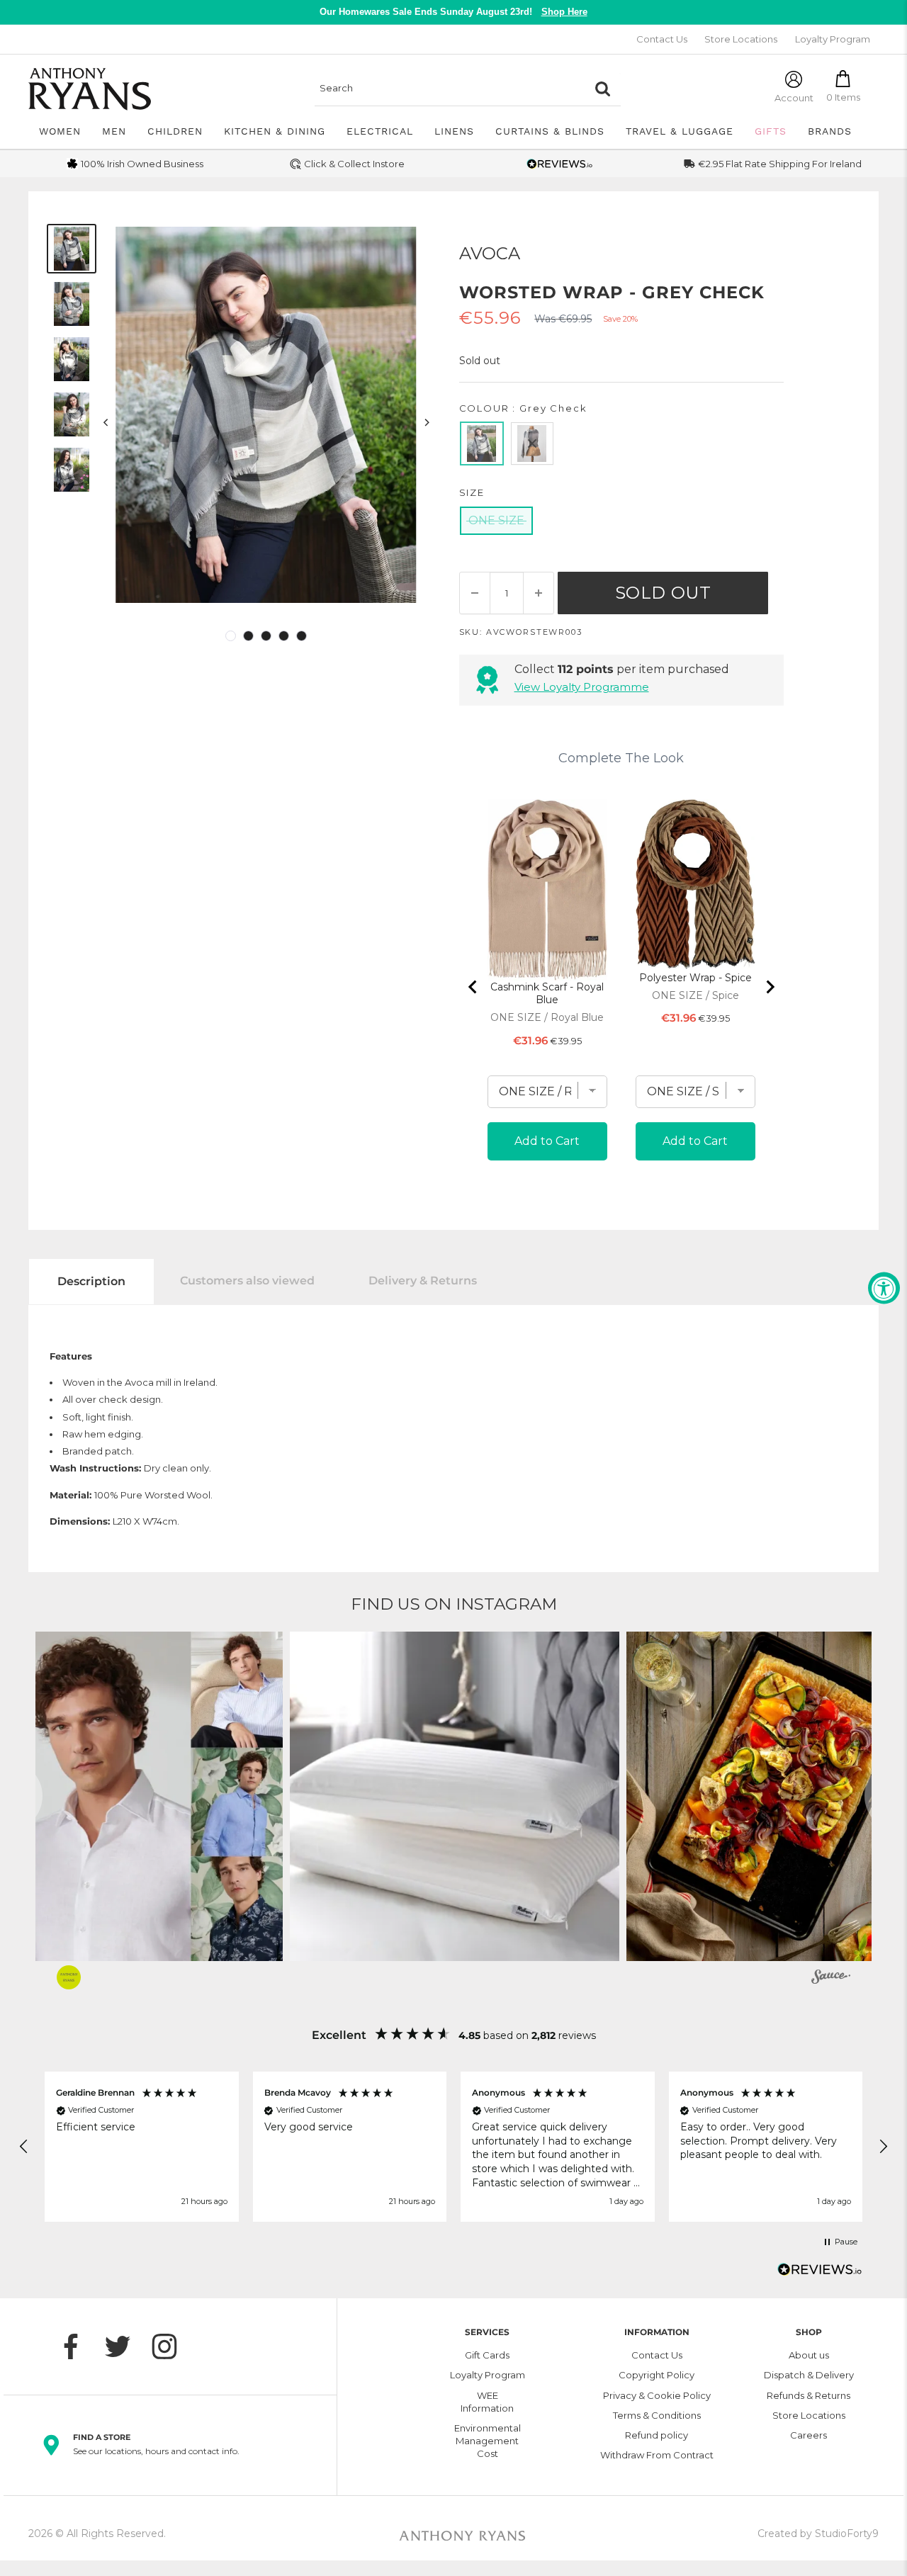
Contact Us (662, 39)
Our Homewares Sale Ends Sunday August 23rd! (453, 12)
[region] (453, 2147)
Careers (809, 2435)
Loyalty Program (833, 39)
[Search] (603, 89)
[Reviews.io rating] (560, 164)
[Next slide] (770, 987)
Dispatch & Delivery (809, 2375)
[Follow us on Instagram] (171, 2346)
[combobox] (450, 89)
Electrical (380, 131)
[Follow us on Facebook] (78, 2346)
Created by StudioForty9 (818, 2533)
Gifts (771, 131)
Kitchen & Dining (275, 131)
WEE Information (487, 2402)
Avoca (490, 253)
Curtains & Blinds (550, 131)
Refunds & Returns (809, 2395)
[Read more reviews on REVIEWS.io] (820, 2273)
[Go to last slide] (473, 987)
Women (60, 131)
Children (175, 131)
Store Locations (741, 39)
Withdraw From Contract (657, 2455)
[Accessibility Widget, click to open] (884, 1288)
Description (91, 1281)
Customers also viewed (247, 1281)
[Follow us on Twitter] (125, 2346)
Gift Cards (487, 2355)
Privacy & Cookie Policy (657, 2395)
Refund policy (657, 2435)
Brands (830, 131)
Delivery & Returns (423, 1281)
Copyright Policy (657, 2375)
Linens (454, 131)
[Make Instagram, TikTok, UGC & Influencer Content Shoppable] (831, 1979)
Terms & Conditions (657, 2415)
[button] (455, 1796)
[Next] (426, 422)
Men (114, 131)
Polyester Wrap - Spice (695, 978)
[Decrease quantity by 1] (475, 593)
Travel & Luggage (680, 131)
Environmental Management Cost (488, 2441)
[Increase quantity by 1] (539, 593)
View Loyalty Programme (582, 687)
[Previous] (106, 422)
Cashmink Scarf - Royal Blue (547, 993)
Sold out (663, 593)
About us (809, 2355)
